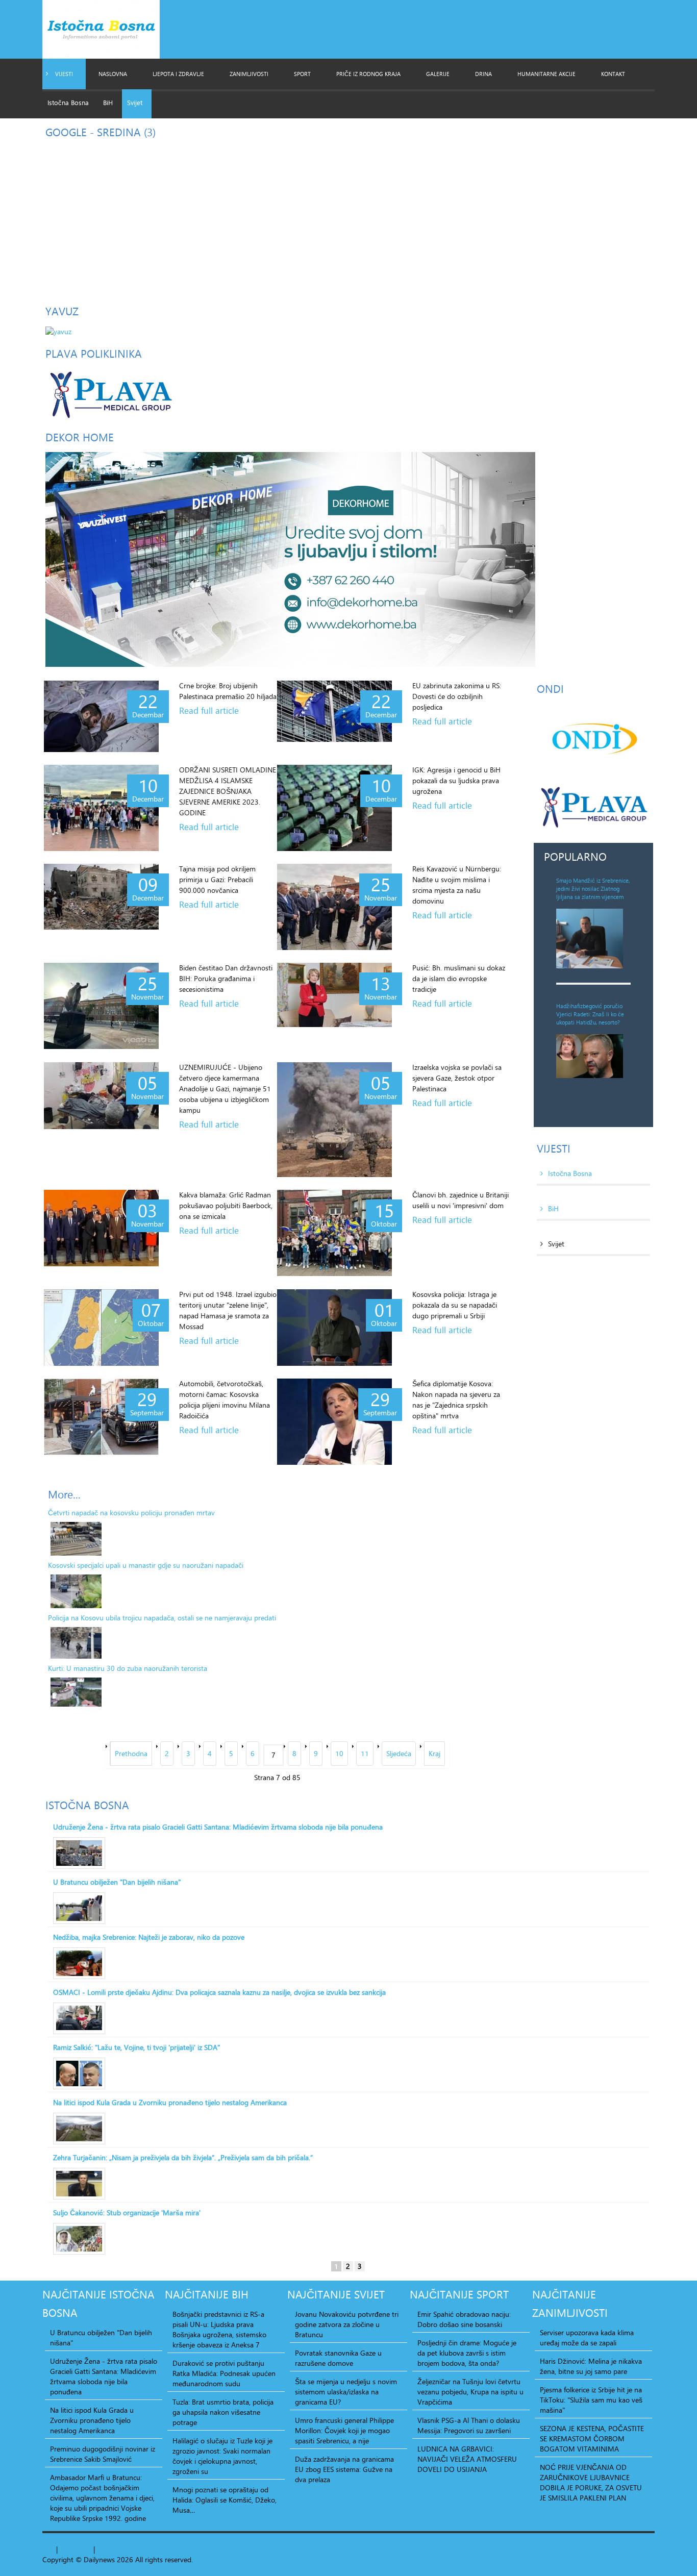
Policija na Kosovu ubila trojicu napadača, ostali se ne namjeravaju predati (162, 1618)
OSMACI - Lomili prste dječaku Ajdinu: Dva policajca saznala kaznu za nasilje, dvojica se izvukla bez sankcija (219, 1992)
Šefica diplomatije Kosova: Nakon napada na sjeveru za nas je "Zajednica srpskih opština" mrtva (456, 1399)
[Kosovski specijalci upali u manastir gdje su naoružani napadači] (76, 1591)
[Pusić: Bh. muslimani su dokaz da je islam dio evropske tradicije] (334, 995)
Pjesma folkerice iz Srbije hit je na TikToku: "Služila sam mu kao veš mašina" (591, 2400)
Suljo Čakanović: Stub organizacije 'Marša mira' (127, 2213)
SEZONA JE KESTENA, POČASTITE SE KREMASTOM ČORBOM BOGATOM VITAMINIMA (592, 2439)
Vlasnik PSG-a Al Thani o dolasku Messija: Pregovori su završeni (469, 2425)
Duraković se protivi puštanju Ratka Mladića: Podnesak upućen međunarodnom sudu (224, 2373)
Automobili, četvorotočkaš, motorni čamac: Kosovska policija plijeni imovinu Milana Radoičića (225, 1399)
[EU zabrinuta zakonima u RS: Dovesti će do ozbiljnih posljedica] (334, 711)
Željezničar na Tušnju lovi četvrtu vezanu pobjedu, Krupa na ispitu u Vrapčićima (470, 2392)
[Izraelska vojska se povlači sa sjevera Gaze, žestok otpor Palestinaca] (334, 1120)
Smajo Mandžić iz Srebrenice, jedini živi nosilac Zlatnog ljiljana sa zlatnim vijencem (593, 889)
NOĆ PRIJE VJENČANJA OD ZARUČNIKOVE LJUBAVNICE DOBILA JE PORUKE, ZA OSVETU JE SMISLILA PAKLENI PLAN (591, 2483)
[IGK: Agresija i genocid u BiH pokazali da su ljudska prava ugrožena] (334, 808)
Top (48, 2549)
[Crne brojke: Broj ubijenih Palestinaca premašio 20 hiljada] (101, 716)
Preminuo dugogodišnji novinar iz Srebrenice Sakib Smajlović (103, 2454)
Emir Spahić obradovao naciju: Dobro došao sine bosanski (464, 2319)
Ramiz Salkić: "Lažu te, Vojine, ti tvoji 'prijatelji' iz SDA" (136, 2047)
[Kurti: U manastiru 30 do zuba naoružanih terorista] (76, 1692)
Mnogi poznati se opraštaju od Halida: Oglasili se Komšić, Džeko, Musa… (225, 2500)
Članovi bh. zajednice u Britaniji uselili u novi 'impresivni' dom (460, 1200)
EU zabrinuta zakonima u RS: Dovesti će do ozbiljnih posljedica (457, 696)
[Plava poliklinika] (110, 393)
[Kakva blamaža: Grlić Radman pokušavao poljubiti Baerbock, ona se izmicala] (101, 1228)
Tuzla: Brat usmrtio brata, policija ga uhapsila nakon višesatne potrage (223, 2412)
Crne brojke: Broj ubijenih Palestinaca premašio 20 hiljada (228, 691)
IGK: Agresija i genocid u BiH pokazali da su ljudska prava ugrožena (456, 780)
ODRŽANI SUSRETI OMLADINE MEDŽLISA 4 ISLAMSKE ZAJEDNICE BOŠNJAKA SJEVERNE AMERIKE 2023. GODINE (228, 791)
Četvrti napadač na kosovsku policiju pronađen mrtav (131, 1512)
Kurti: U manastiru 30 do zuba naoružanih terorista (128, 1668)
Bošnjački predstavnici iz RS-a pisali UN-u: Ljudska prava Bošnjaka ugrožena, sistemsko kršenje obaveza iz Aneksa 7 (219, 2330)
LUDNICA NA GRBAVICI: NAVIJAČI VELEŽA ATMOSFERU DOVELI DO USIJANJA (467, 2459)
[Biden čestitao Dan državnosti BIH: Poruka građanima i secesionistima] (101, 1006)
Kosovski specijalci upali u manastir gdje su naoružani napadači (146, 1565)
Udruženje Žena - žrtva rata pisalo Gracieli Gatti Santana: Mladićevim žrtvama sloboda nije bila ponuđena (218, 1827)
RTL (103, 2549)
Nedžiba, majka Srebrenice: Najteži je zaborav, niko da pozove (149, 1937)
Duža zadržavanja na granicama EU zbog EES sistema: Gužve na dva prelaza (344, 2469)
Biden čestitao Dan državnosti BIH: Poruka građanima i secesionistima (226, 978)
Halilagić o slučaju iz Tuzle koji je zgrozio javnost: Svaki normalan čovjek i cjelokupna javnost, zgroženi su (222, 2456)
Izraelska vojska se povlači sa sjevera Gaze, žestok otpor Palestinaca (457, 1078)
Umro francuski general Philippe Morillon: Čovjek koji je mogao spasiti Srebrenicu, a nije (344, 2431)
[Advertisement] (348, 218)
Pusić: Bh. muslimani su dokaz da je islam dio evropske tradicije (459, 978)
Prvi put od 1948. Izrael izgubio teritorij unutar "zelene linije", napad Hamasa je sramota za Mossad (228, 1310)
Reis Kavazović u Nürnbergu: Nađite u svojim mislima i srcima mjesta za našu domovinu (457, 885)
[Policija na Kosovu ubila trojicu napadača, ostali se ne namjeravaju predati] (76, 1643)
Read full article (209, 711)
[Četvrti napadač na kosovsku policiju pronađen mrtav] (76, 1539)
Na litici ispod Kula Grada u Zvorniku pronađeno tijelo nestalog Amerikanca (170, 2103)
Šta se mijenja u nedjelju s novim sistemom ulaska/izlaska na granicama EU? (346, 2392)
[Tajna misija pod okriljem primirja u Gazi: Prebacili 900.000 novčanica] (101, 897)
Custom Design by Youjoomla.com (249, 2559)
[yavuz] (58, 330)
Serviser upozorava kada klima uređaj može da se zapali (587, 2338)
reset (84, 2549)
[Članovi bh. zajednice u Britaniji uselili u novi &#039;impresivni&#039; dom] (334, 1233)
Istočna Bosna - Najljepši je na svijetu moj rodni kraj (110, 32)
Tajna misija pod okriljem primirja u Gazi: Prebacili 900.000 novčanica (217, 879)
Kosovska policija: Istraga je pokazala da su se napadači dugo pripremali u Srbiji (455, 1305)
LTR (116, 2549)
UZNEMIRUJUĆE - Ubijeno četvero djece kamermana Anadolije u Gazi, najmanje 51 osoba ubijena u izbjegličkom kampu (225, 1089)
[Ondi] (593, 739)
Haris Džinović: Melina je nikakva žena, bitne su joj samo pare (591, 2366)
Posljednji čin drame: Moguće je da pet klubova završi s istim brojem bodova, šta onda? (467, 2353)
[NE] (290, 558)
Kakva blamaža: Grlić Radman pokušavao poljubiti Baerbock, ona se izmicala (226, 1205)
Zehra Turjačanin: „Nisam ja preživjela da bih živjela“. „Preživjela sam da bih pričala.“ (183, 2158)
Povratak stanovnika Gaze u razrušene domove (338, 2358)
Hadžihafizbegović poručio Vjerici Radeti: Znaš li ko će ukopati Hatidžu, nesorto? (590, 1014)
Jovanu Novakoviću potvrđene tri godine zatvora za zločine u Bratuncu (347, 2324)
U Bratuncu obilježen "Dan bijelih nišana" (117, 1882)
